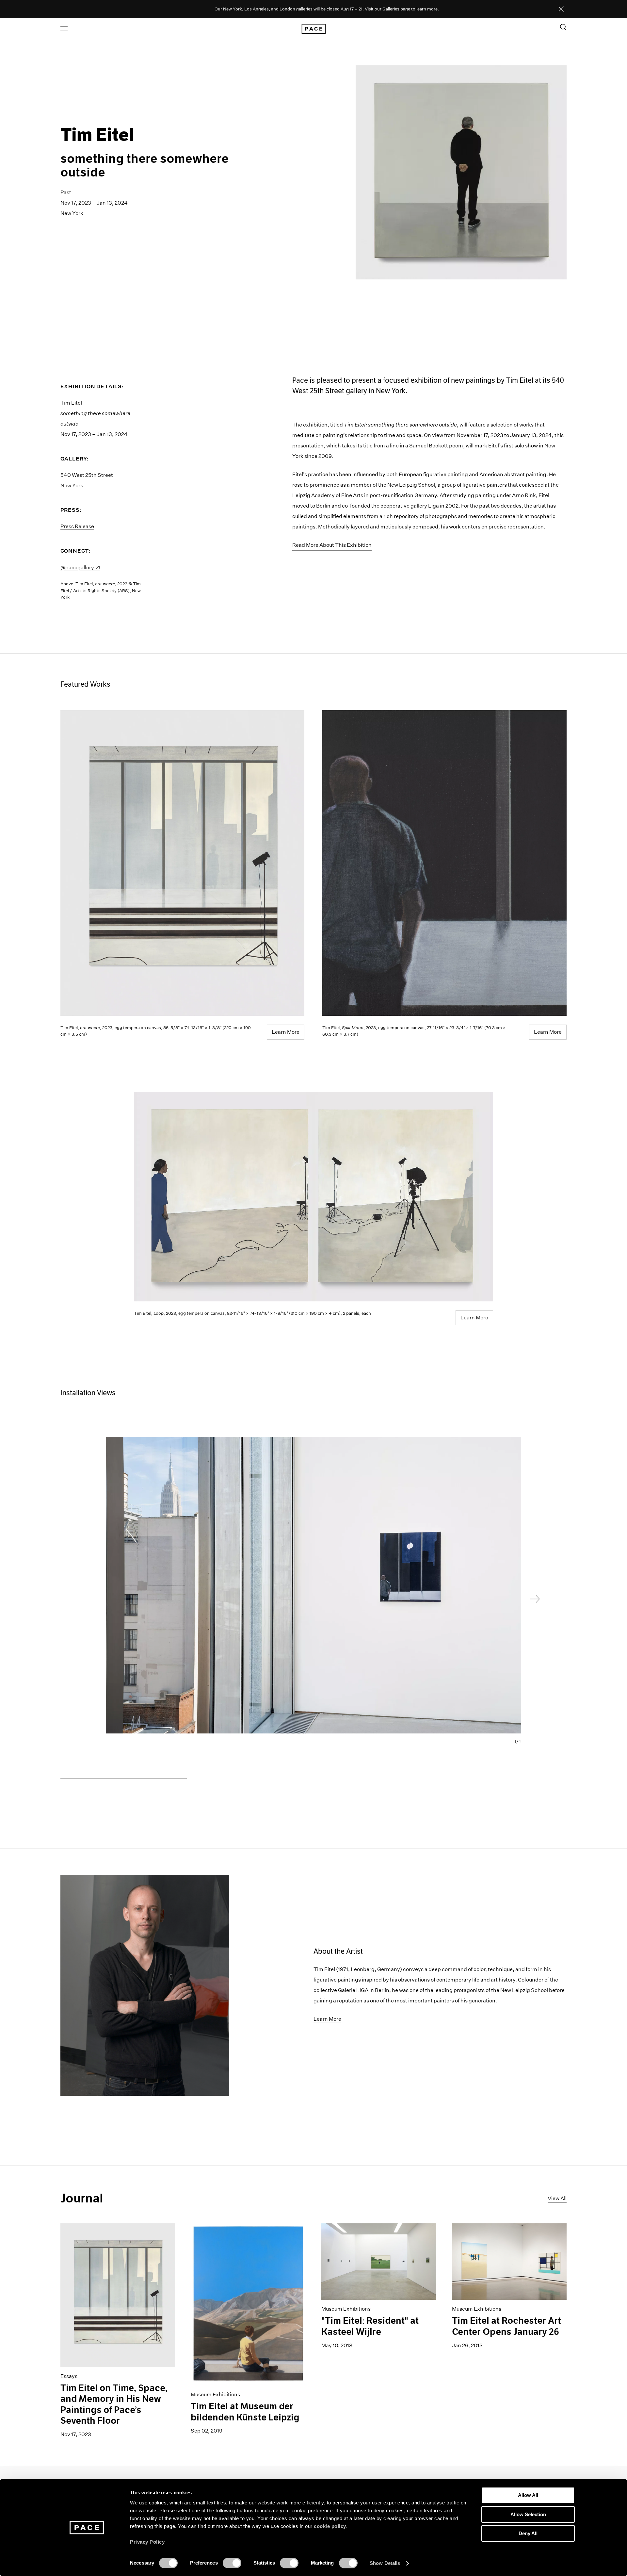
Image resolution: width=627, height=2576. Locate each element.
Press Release (77, 526)
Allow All (528, 2495)
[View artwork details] (183, 863)
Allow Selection (528, 2514)
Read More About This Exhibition (332, 545)
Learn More (286, 1032)
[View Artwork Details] (313, 1197)
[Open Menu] (64, 28)
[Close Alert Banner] (561, 9)
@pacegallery (80, 568)
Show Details (385, 2563)
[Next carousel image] (535, 1599)
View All (557, 2198)
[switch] (232, 2563)
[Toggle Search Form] (563, 27)
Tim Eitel (71, 403)
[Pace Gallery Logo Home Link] (313, 29)
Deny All (528, 2533)
